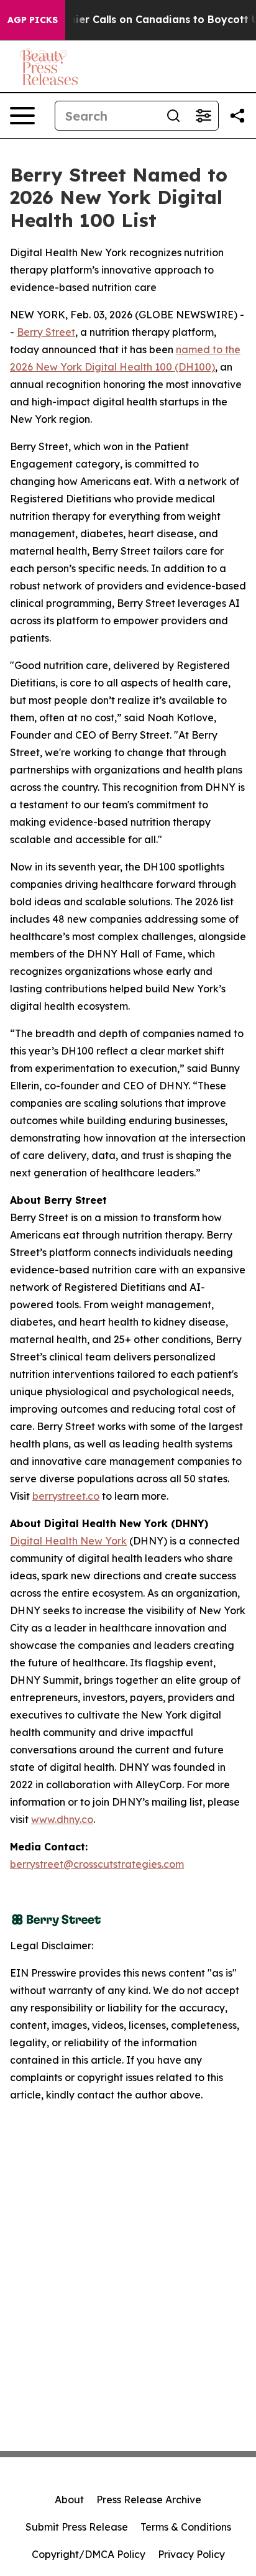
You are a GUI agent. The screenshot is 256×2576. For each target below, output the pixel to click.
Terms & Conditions (186, 2527)
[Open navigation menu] (22, 116)
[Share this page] (237, 116)
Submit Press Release (77, 2527)
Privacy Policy (191, 2554)
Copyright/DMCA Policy (89, 2554)
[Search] (173, 116)
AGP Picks (33, 20)
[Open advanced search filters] (203, 116)
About (69, 2500)
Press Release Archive (149, 2500)
